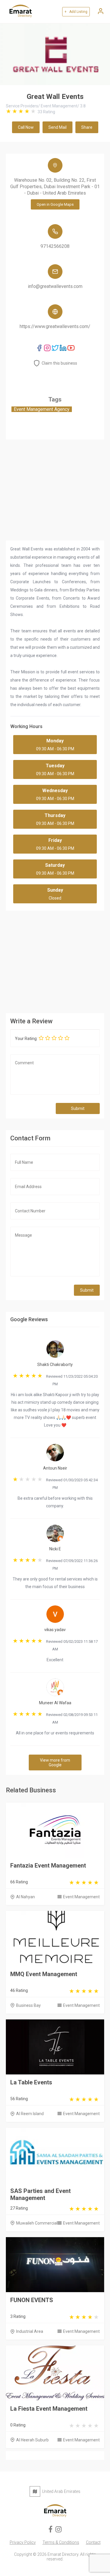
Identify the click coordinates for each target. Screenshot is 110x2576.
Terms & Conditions (61, 2542)
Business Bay (28, 2005)
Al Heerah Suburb (32, 2440)
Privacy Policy (23, 2542)
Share (87, 127)
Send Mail (57, 127)
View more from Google (55, 1762)
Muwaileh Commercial (37, 2223)
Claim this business (59, 363)
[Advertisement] (55, 960)
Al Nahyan (26, 1897)
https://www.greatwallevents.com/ (55, 326)
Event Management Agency (42, 409)
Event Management (81, 1897)
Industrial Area (30, 2331)
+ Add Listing (76, 12)
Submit (78, 1108)
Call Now (26, 127)
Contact (93, 2542)
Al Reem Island (30, 2114)
